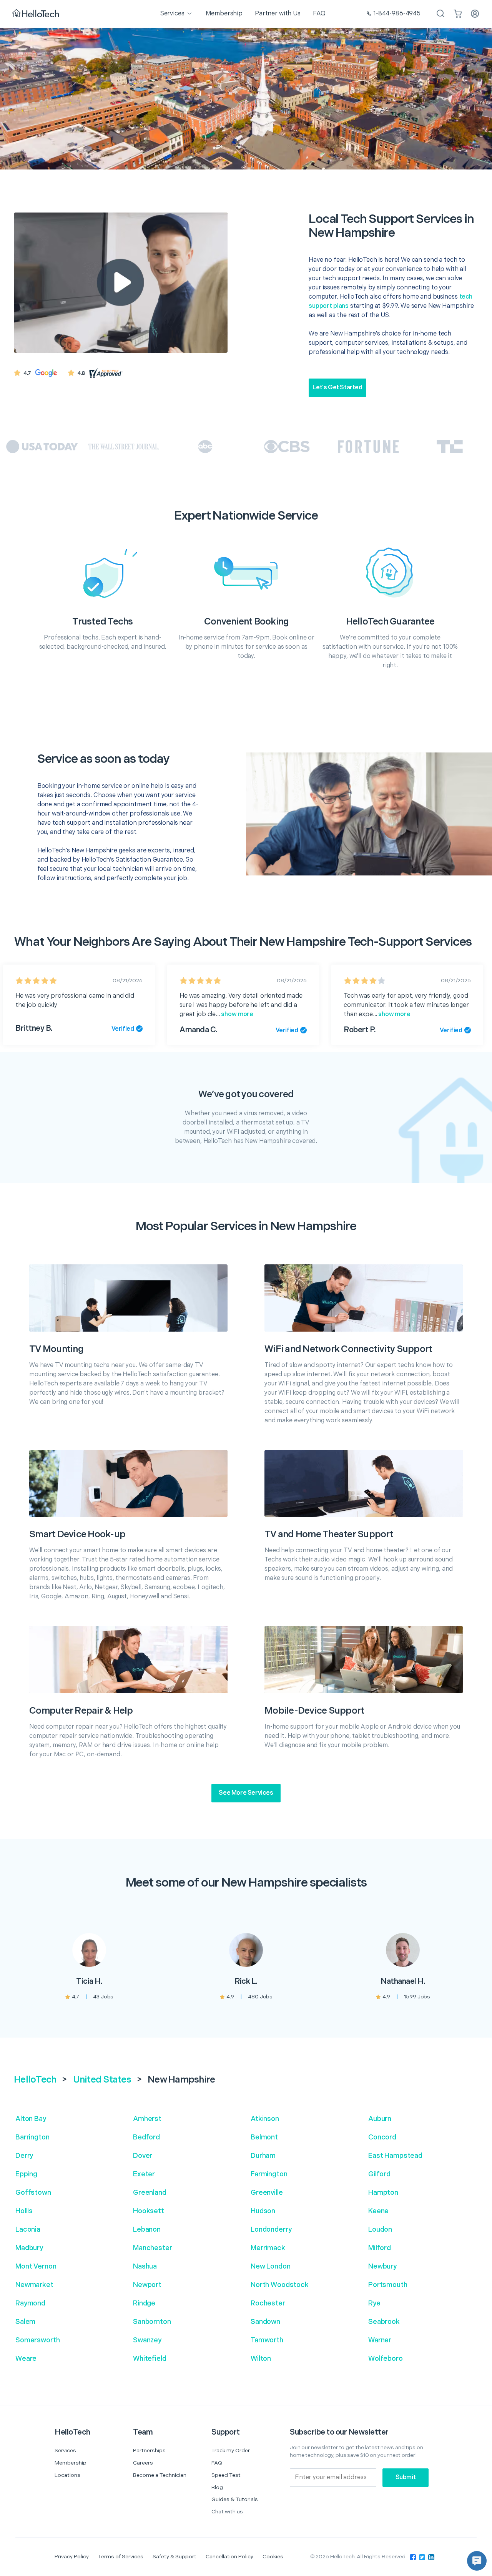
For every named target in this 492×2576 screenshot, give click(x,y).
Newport (147, 2285)
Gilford (379, 2174)
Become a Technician (160, 2475)
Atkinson (265, 2119)
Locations (67, 2475)
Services (65, 2451)
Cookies (273, 2557)
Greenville (267, 2193)
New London (271, 2266)
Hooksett (149, 2211)
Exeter (144, 2174)
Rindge (144, 2303)
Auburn (380, 2119)
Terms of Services (121, 2557)
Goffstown (33, 2193)
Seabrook (384, 2322)
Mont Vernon (36, 2266)
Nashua (145, 2266)
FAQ (217, 2463)
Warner (380, 2340)
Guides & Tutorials (235, 2499)
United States (102, 2080)
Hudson (263, 2211)
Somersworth (37, 2340)
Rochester (268, 2303)
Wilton (261, 2359)
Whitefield (150, 2359)
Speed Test (226, 2475)
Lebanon (147, 2230)
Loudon (380, 2230)
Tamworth (267, 2340)
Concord (382, 2137)
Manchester (153, 2248)
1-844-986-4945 (397, 14)
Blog (217, 2487)
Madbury (29, 2248)
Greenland (150, 2193)
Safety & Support (175, 2557)
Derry (24, 2156)
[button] (477, 2561)
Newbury (382, 2266)
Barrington (32, 2137)
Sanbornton (152, 2322)
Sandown (265, 2322)
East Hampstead (395, 2156)
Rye (374, 2303)
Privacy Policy (72, 2557)
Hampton (383, 2193)
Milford (380, 2248)
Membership (71, 2463)
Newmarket (34, 2285)
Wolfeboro (386, 2359)
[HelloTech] (36, 14)
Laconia (28, 2230)
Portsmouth (388, 2285)
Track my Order (231, 2451)
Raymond (30, 2303)
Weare (26, 2359)
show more (237, 1014)
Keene (378, 2211)
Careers (143, 2463)
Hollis (24, 2211)
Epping (26, 2174)
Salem (25, 2322)
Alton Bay (31, 2119)
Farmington (269, 2174)
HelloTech (35, 2080)
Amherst (147, 2119)
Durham (263, 2156)
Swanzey (147, 2340)
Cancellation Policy (229, 2557)
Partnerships (149, 2451)
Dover (143, 2156)
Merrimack (268, 2248)
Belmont (264, 2137)
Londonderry (271, 2230)
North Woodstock (280, 2285)
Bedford (146, 2137)
